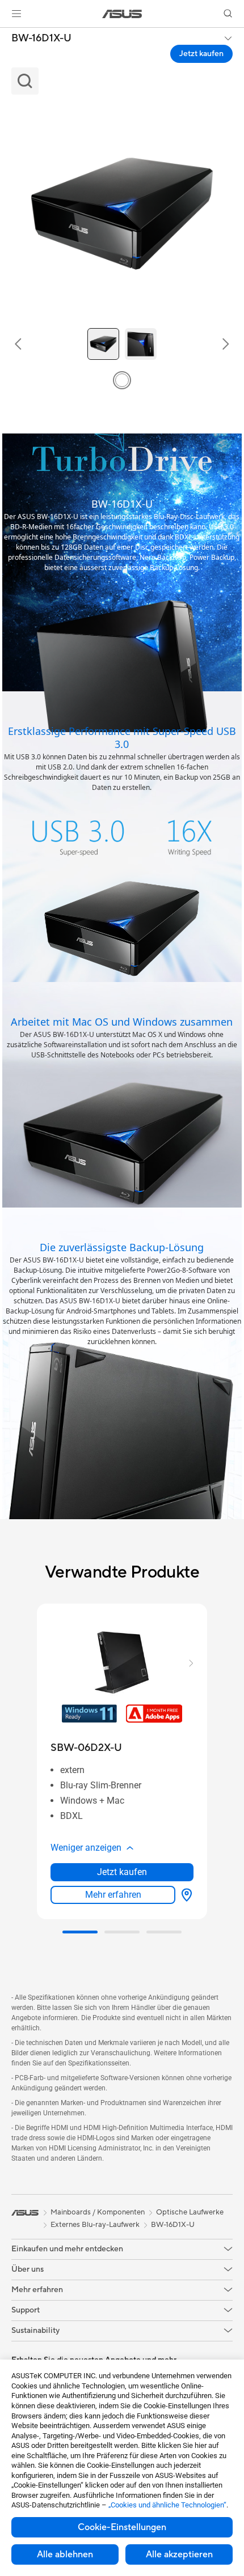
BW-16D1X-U (41, 39)
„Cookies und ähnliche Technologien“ (167, 2505)
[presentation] (187, 1895)
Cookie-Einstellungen (122, 2527)
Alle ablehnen (65, 2554)
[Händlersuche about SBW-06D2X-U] (184, 1895)
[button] (16, 14)
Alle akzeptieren (179, 2554)
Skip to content (7, 35)
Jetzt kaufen (201, 54)
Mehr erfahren (113, 1895)
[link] (122, 14)
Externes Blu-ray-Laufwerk (95, 2225)
